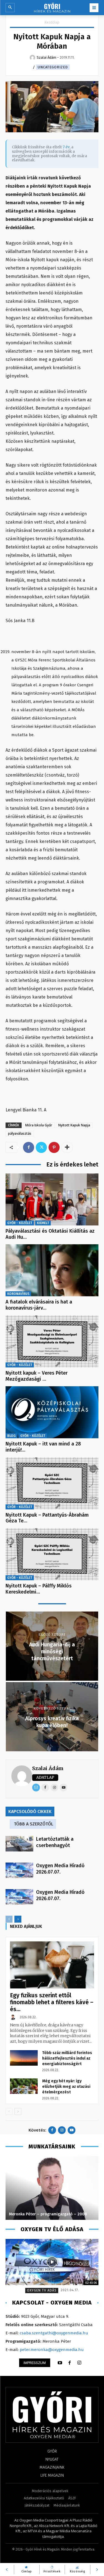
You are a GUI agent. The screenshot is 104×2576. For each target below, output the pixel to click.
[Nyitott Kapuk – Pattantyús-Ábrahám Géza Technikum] (52, 1483)
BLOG (11, 1436)
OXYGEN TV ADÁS (42, 2290)
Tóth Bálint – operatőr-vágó (35, 2214)
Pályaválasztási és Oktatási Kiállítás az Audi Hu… (50, 1234)
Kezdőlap (52, 22)
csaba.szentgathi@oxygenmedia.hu (54, 2333)
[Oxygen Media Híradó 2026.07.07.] (19, 1870)
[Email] (36, 1788)
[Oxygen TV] (52, 2262)
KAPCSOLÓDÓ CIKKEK (30, 1811)
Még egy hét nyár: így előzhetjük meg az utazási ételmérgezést (66, 2087)
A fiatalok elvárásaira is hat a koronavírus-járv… (39, 1305)
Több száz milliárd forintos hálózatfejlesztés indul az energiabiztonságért (67, 2058)
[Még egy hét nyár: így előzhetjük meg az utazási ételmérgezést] (24, 2086)
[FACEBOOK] (70, 2363)
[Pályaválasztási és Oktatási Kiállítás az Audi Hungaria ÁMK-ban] (52, 1199)
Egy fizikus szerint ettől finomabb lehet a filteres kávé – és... (52, 2002)
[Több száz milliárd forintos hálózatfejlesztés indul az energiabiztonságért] (24, 2058)
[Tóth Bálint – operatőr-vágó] (52, 2188)
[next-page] (18, 1919)
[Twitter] (41, 1147)
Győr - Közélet (20, 1223)
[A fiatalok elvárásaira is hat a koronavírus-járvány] (52, 1270)
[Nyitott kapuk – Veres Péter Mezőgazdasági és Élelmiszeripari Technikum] (52, 1341)
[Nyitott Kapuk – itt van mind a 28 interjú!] (52, 1412)
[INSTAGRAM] (79, 2363)
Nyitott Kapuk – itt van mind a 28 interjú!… (43, 1447)
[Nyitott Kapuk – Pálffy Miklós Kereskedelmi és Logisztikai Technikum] (52, 1554)
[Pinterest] (54, 1147)
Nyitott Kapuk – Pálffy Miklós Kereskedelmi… (39, 1589)
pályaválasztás (20, 1133)
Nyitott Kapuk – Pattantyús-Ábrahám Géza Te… (47, 1518)
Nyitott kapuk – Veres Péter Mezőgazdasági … (37, 1376)
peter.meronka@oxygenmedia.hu (52, 2350)
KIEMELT (43, 1223)
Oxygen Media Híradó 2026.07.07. (60, 1869)
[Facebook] (29, 1147)
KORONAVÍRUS (18, 1294)
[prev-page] (9, 1919)
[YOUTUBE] (60, 2363)
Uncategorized (53, 67)
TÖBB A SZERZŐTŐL (34, 1824)
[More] (67, 1147)
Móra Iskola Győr (39, 1125)
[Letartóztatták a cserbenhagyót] (19, 1844)
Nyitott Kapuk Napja (74, 1125)
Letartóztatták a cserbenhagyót (55, 1842)
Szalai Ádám (48, 1768)
